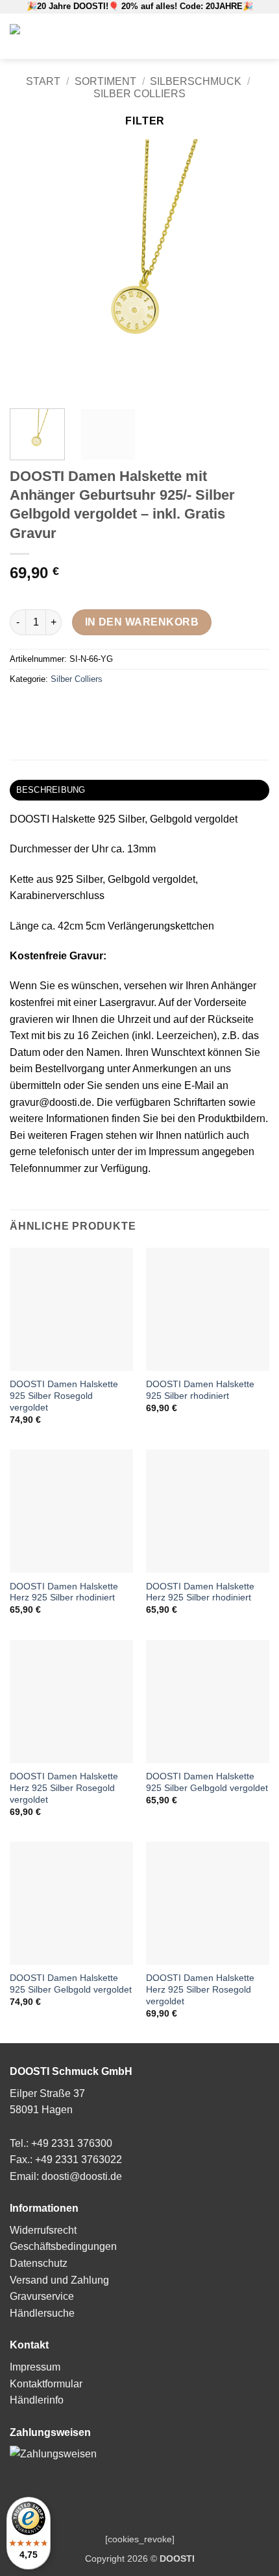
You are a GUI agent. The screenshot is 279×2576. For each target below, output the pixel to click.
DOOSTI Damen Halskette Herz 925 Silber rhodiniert (64, 1592)
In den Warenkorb (142, 622)
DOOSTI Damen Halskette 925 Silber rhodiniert (200, 1390)
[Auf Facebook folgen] (225, 36)
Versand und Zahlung (59, 2280)
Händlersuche (42, 2313)
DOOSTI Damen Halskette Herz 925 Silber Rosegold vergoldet (64, 1788)
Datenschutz (39, 2263)
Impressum (35, 2367)
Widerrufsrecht (43, 2230)
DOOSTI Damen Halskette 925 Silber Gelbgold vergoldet (207, 1782)
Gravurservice (42, 2296)
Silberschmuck (196, 81)
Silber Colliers (139, 94)
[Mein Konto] (206, 36)
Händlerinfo (37, 2400)
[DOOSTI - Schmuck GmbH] (65, 36)
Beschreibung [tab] (51, 790)
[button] (186, 36)
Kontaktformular (46, 2384)
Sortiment (105, 81)
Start (43, 81)
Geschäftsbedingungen (63, 2246)
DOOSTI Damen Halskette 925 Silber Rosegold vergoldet (64, 1396)
